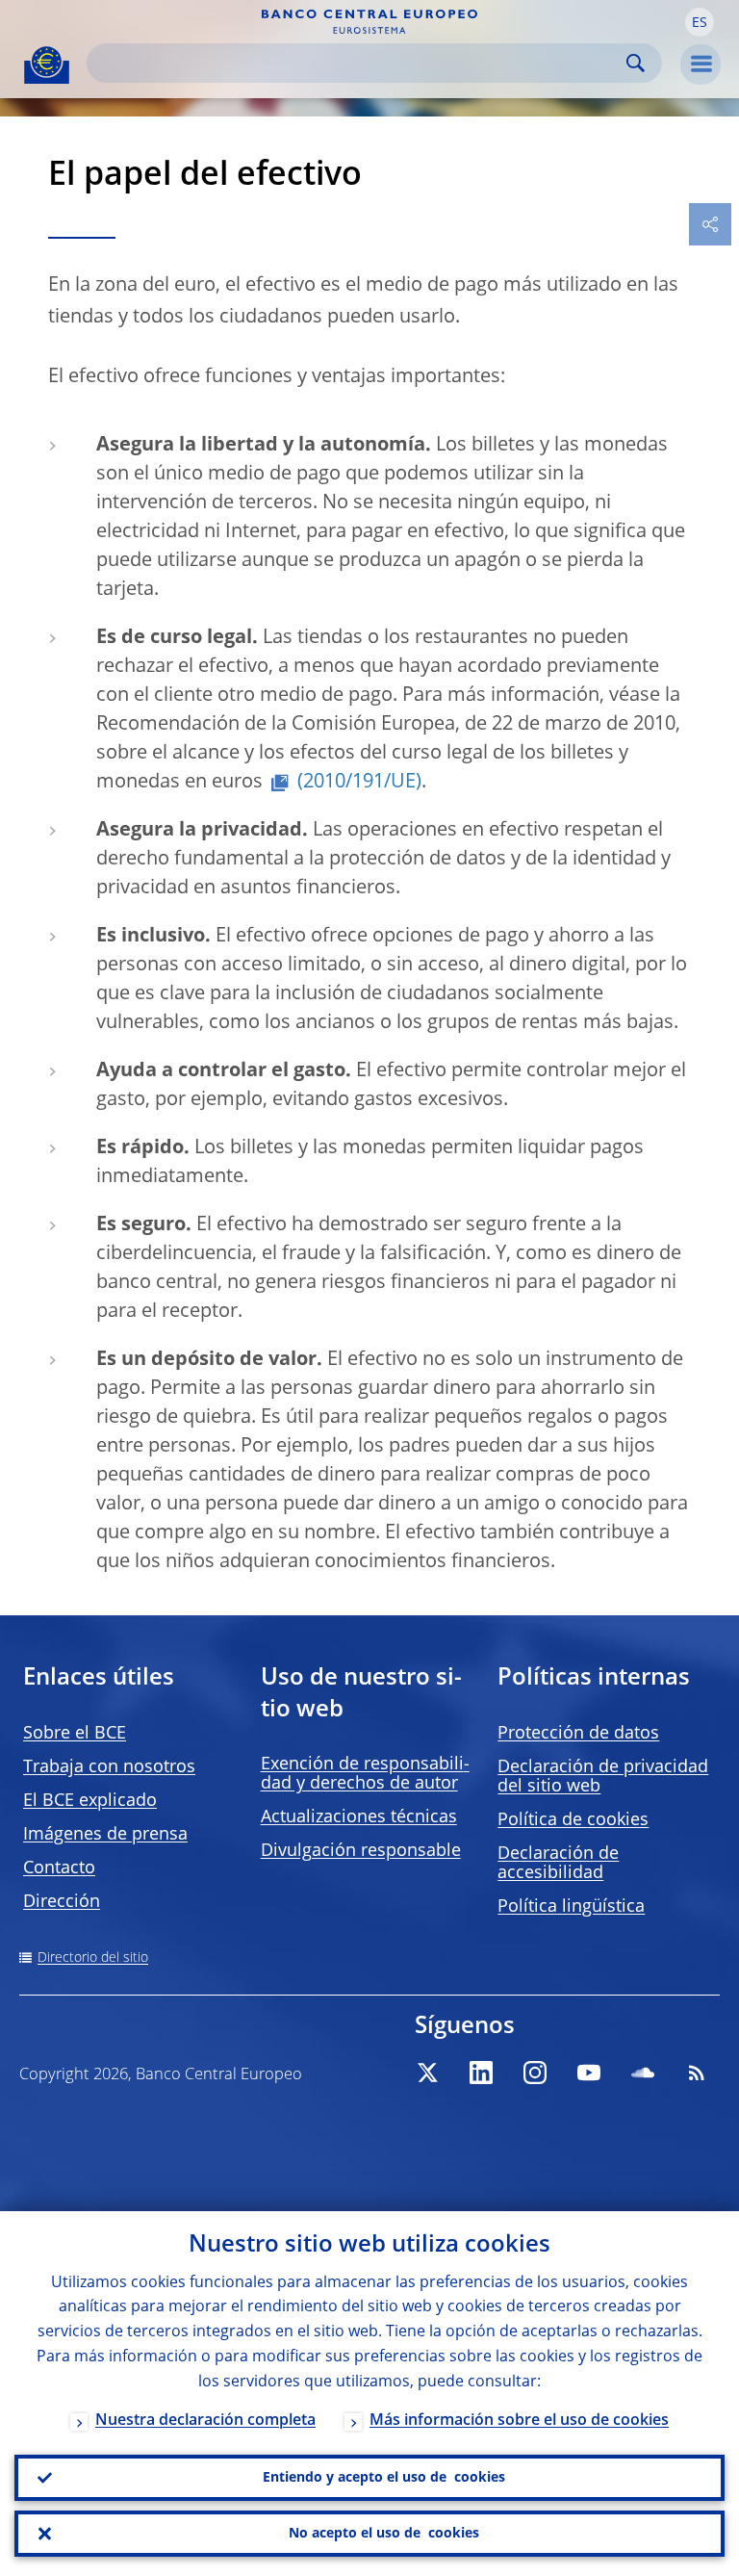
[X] (427, 2073)
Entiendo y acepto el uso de (384, 2478)
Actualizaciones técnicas (359, 1817)
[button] (700, 22)
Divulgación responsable (361, 1851)
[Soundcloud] (643, 2073)
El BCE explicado (90, 1801)
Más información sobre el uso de (519, 2421)
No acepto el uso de (384, 2534)
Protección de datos (578, 1734)
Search (636, 63)
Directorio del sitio (93, 1958)
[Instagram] (535, 2073)
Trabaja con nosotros (109, 1767)
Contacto (59, 1868)
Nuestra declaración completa (205, 2421)
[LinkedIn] (481, 2073)
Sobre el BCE (75, 1734)
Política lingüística (571, 1907)
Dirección (62, 1902)
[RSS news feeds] (697, 2073)
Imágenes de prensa (105, 1835)
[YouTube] (589, 2073)
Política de (573, 1820)
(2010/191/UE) (359, 783)
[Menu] (701, 64)
